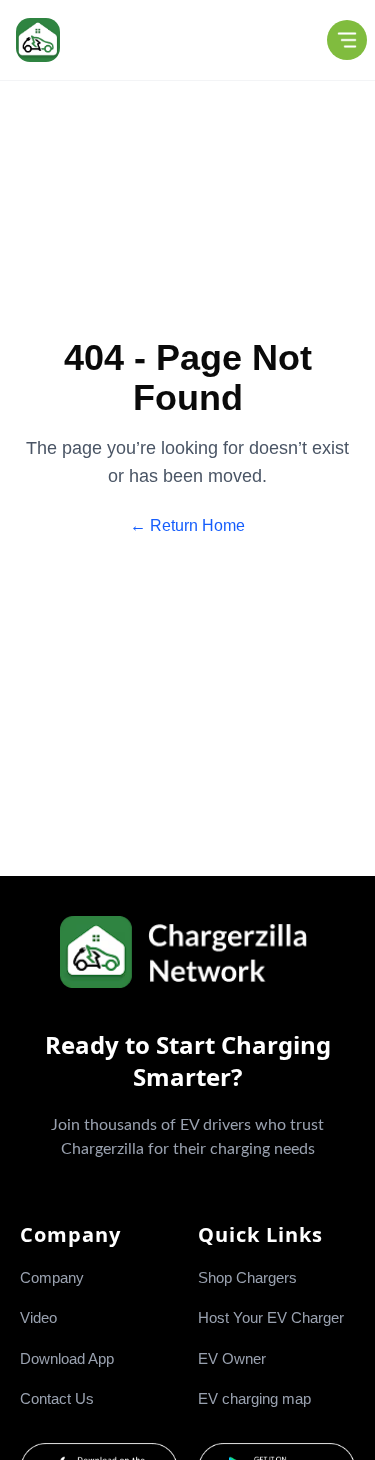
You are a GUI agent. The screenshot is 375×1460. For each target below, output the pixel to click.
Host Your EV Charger (271, 1317)
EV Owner (232, 1358)
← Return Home (187, 525)
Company (52, 1277)
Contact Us (57, 1398)
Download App (67, 1358)
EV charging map (254, 1398)
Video (38, 1317)
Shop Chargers (247, 1277)
